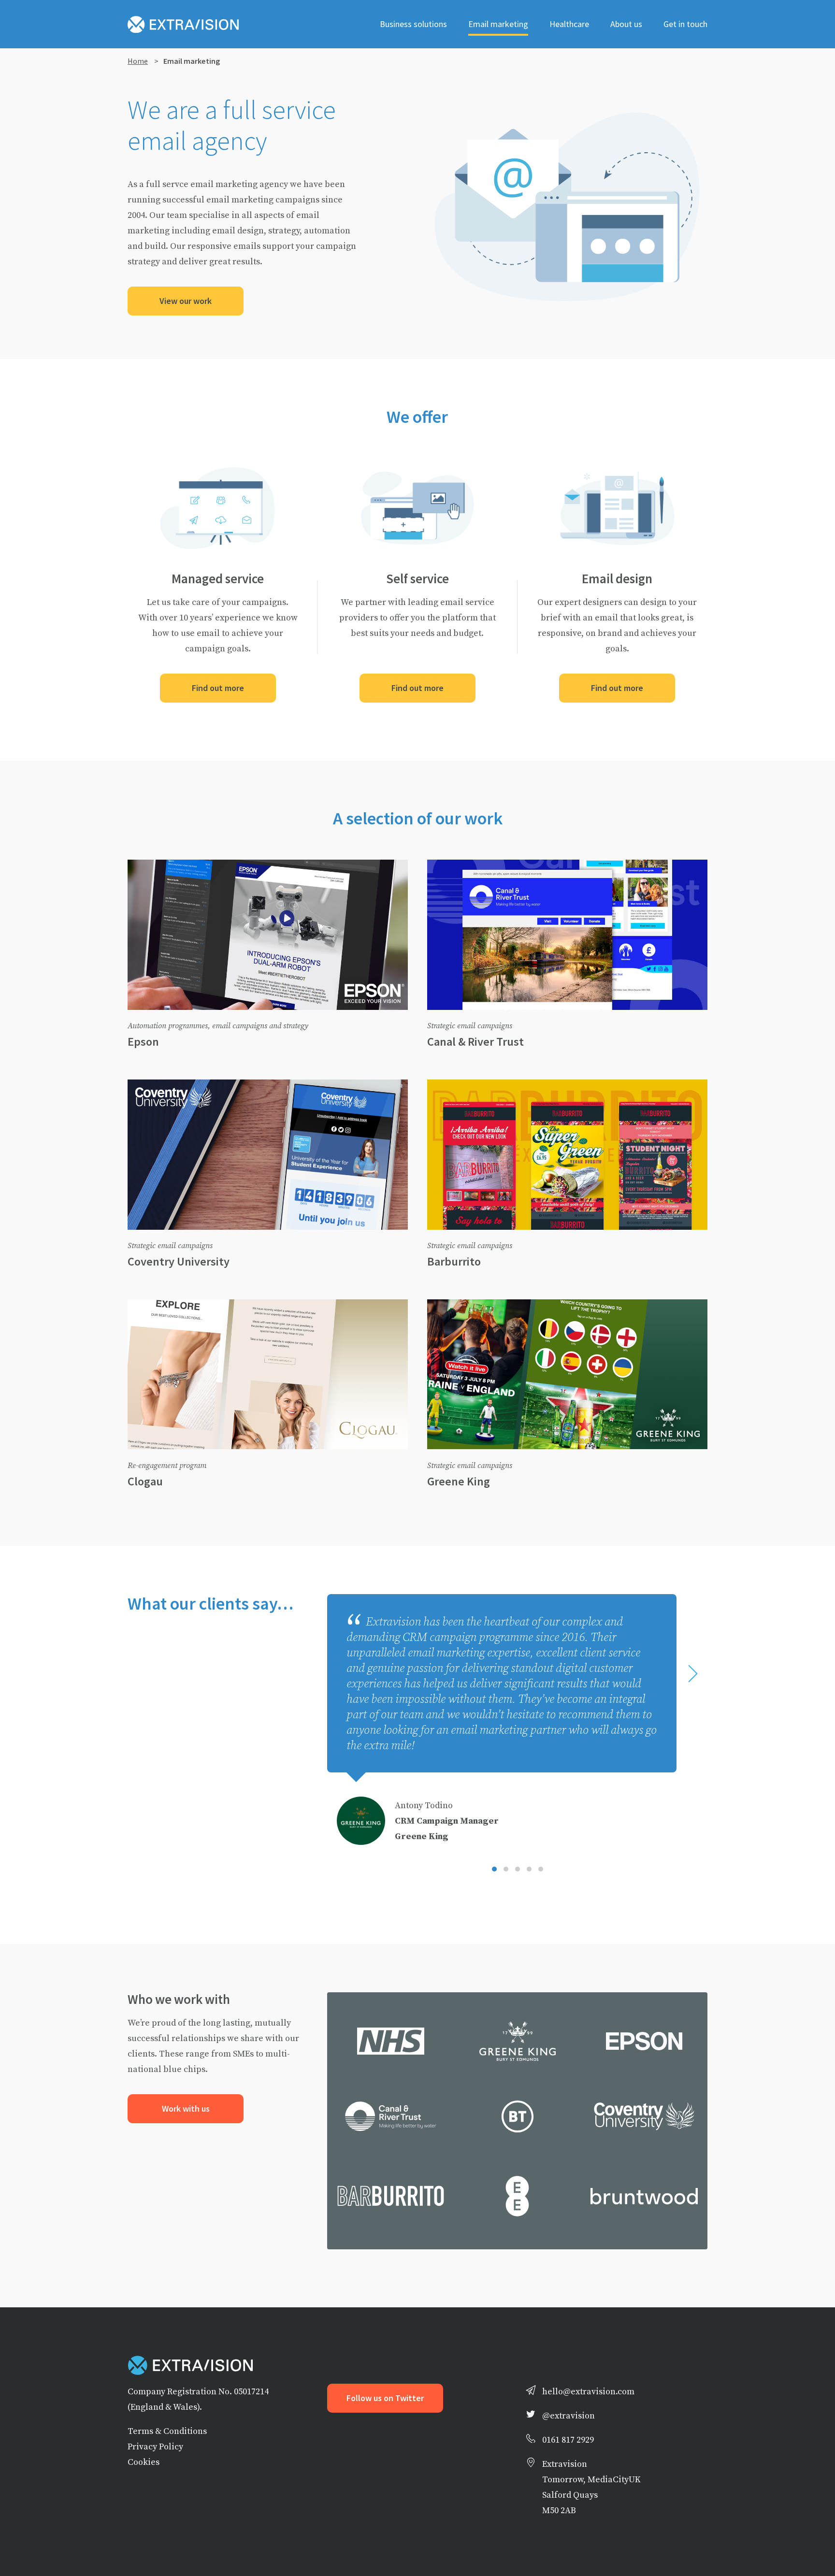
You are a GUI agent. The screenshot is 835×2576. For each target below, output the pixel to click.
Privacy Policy (155, 2446)
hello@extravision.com (588, 2391)
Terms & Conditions (167, 2431)
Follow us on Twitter (385, 2398)
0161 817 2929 (568, 2439)
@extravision (569, 2415)
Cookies (144, 2462)
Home (138, 61)
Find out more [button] (218, 688)
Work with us (186, 2109)
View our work (186, 301)
